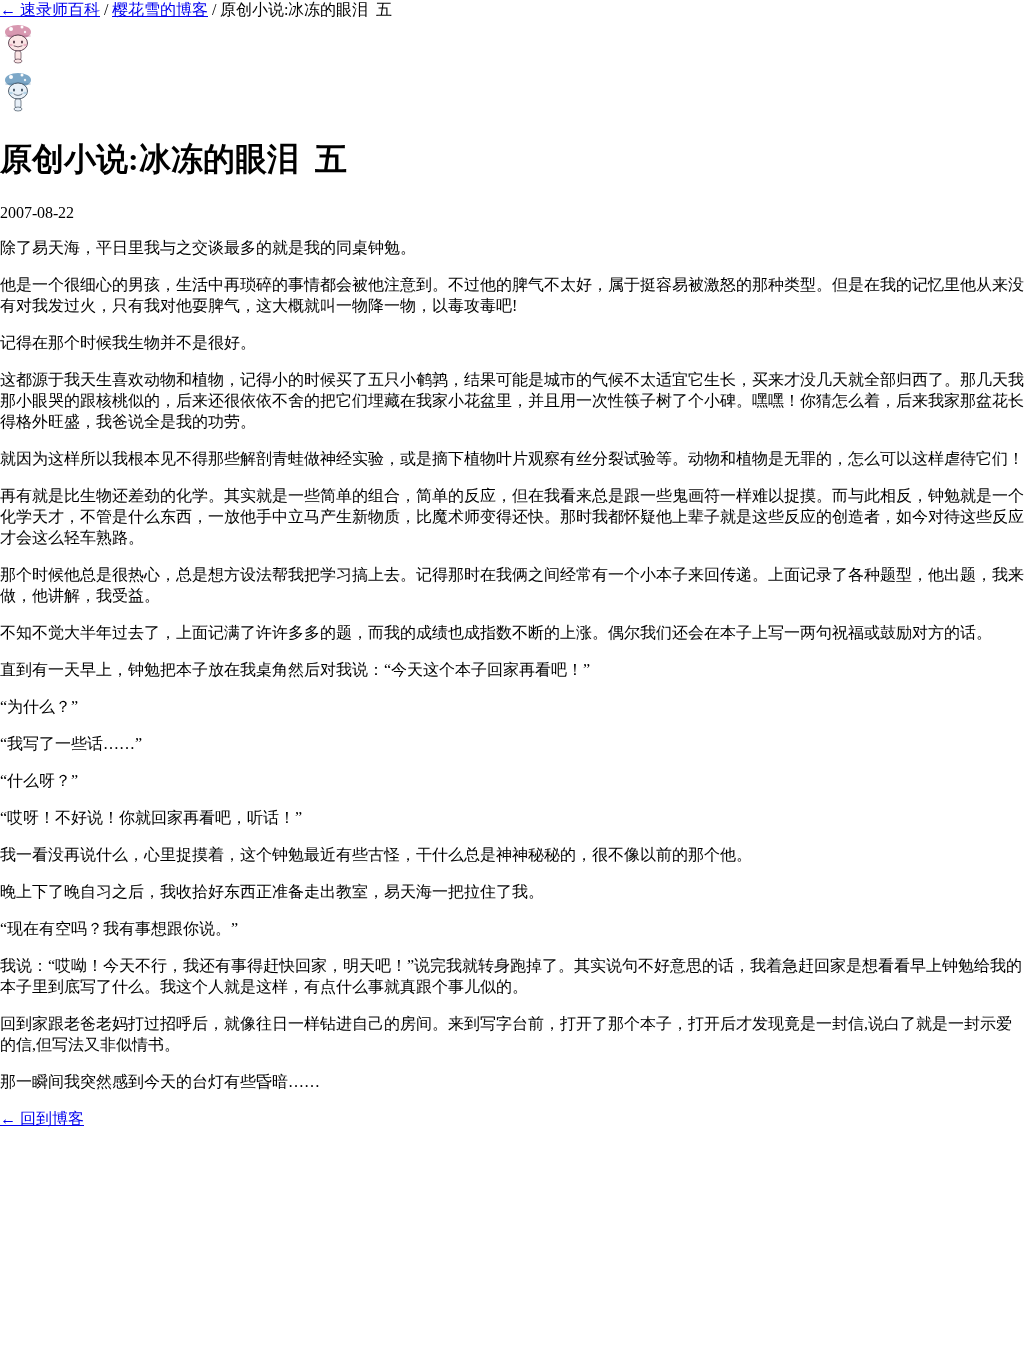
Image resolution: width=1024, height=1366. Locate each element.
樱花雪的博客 (160, 9)
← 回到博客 (42, 1118)
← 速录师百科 (50, 9)
